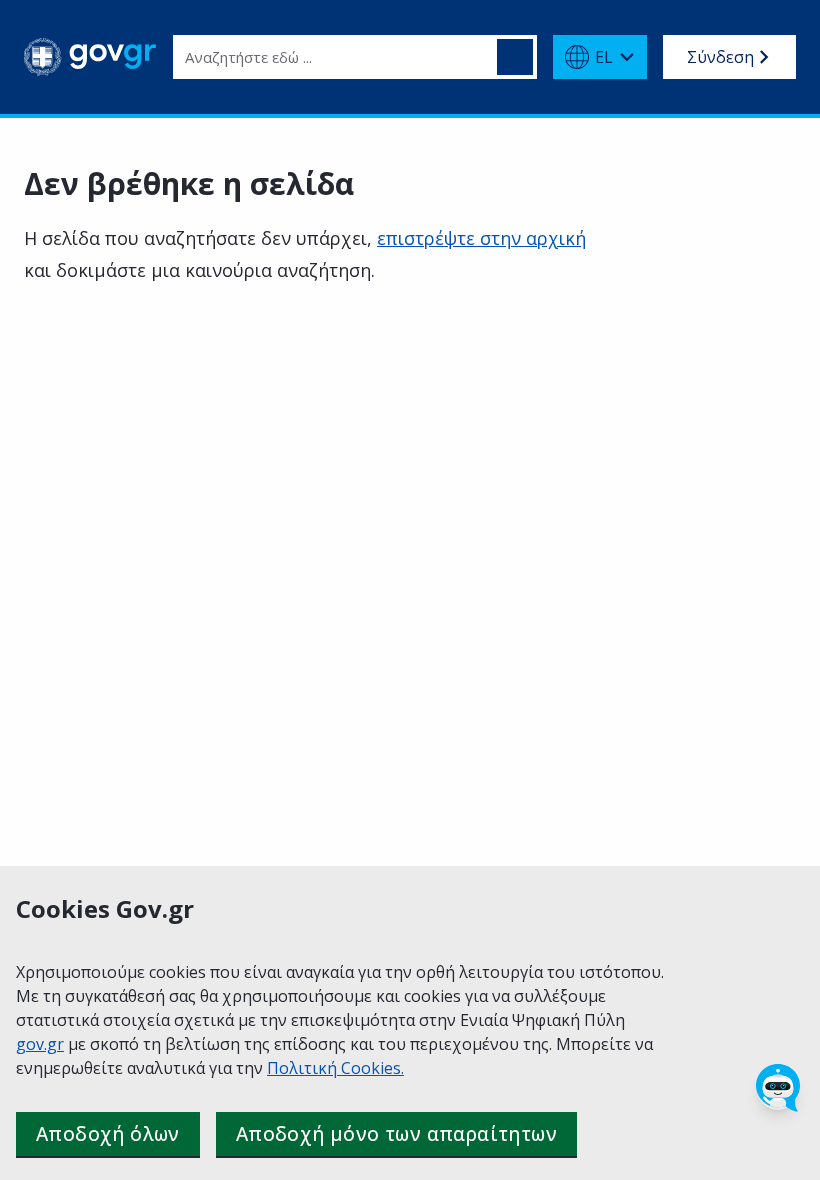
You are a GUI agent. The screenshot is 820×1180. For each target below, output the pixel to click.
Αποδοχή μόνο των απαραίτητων (396, 1134)
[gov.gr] (90, 57)
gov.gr (40, 1044)
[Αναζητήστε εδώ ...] (515, 57)
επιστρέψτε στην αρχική (481, 238)
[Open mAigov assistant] (778, 1088)
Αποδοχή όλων (108, 1134)
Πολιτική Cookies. (335, 1068)
